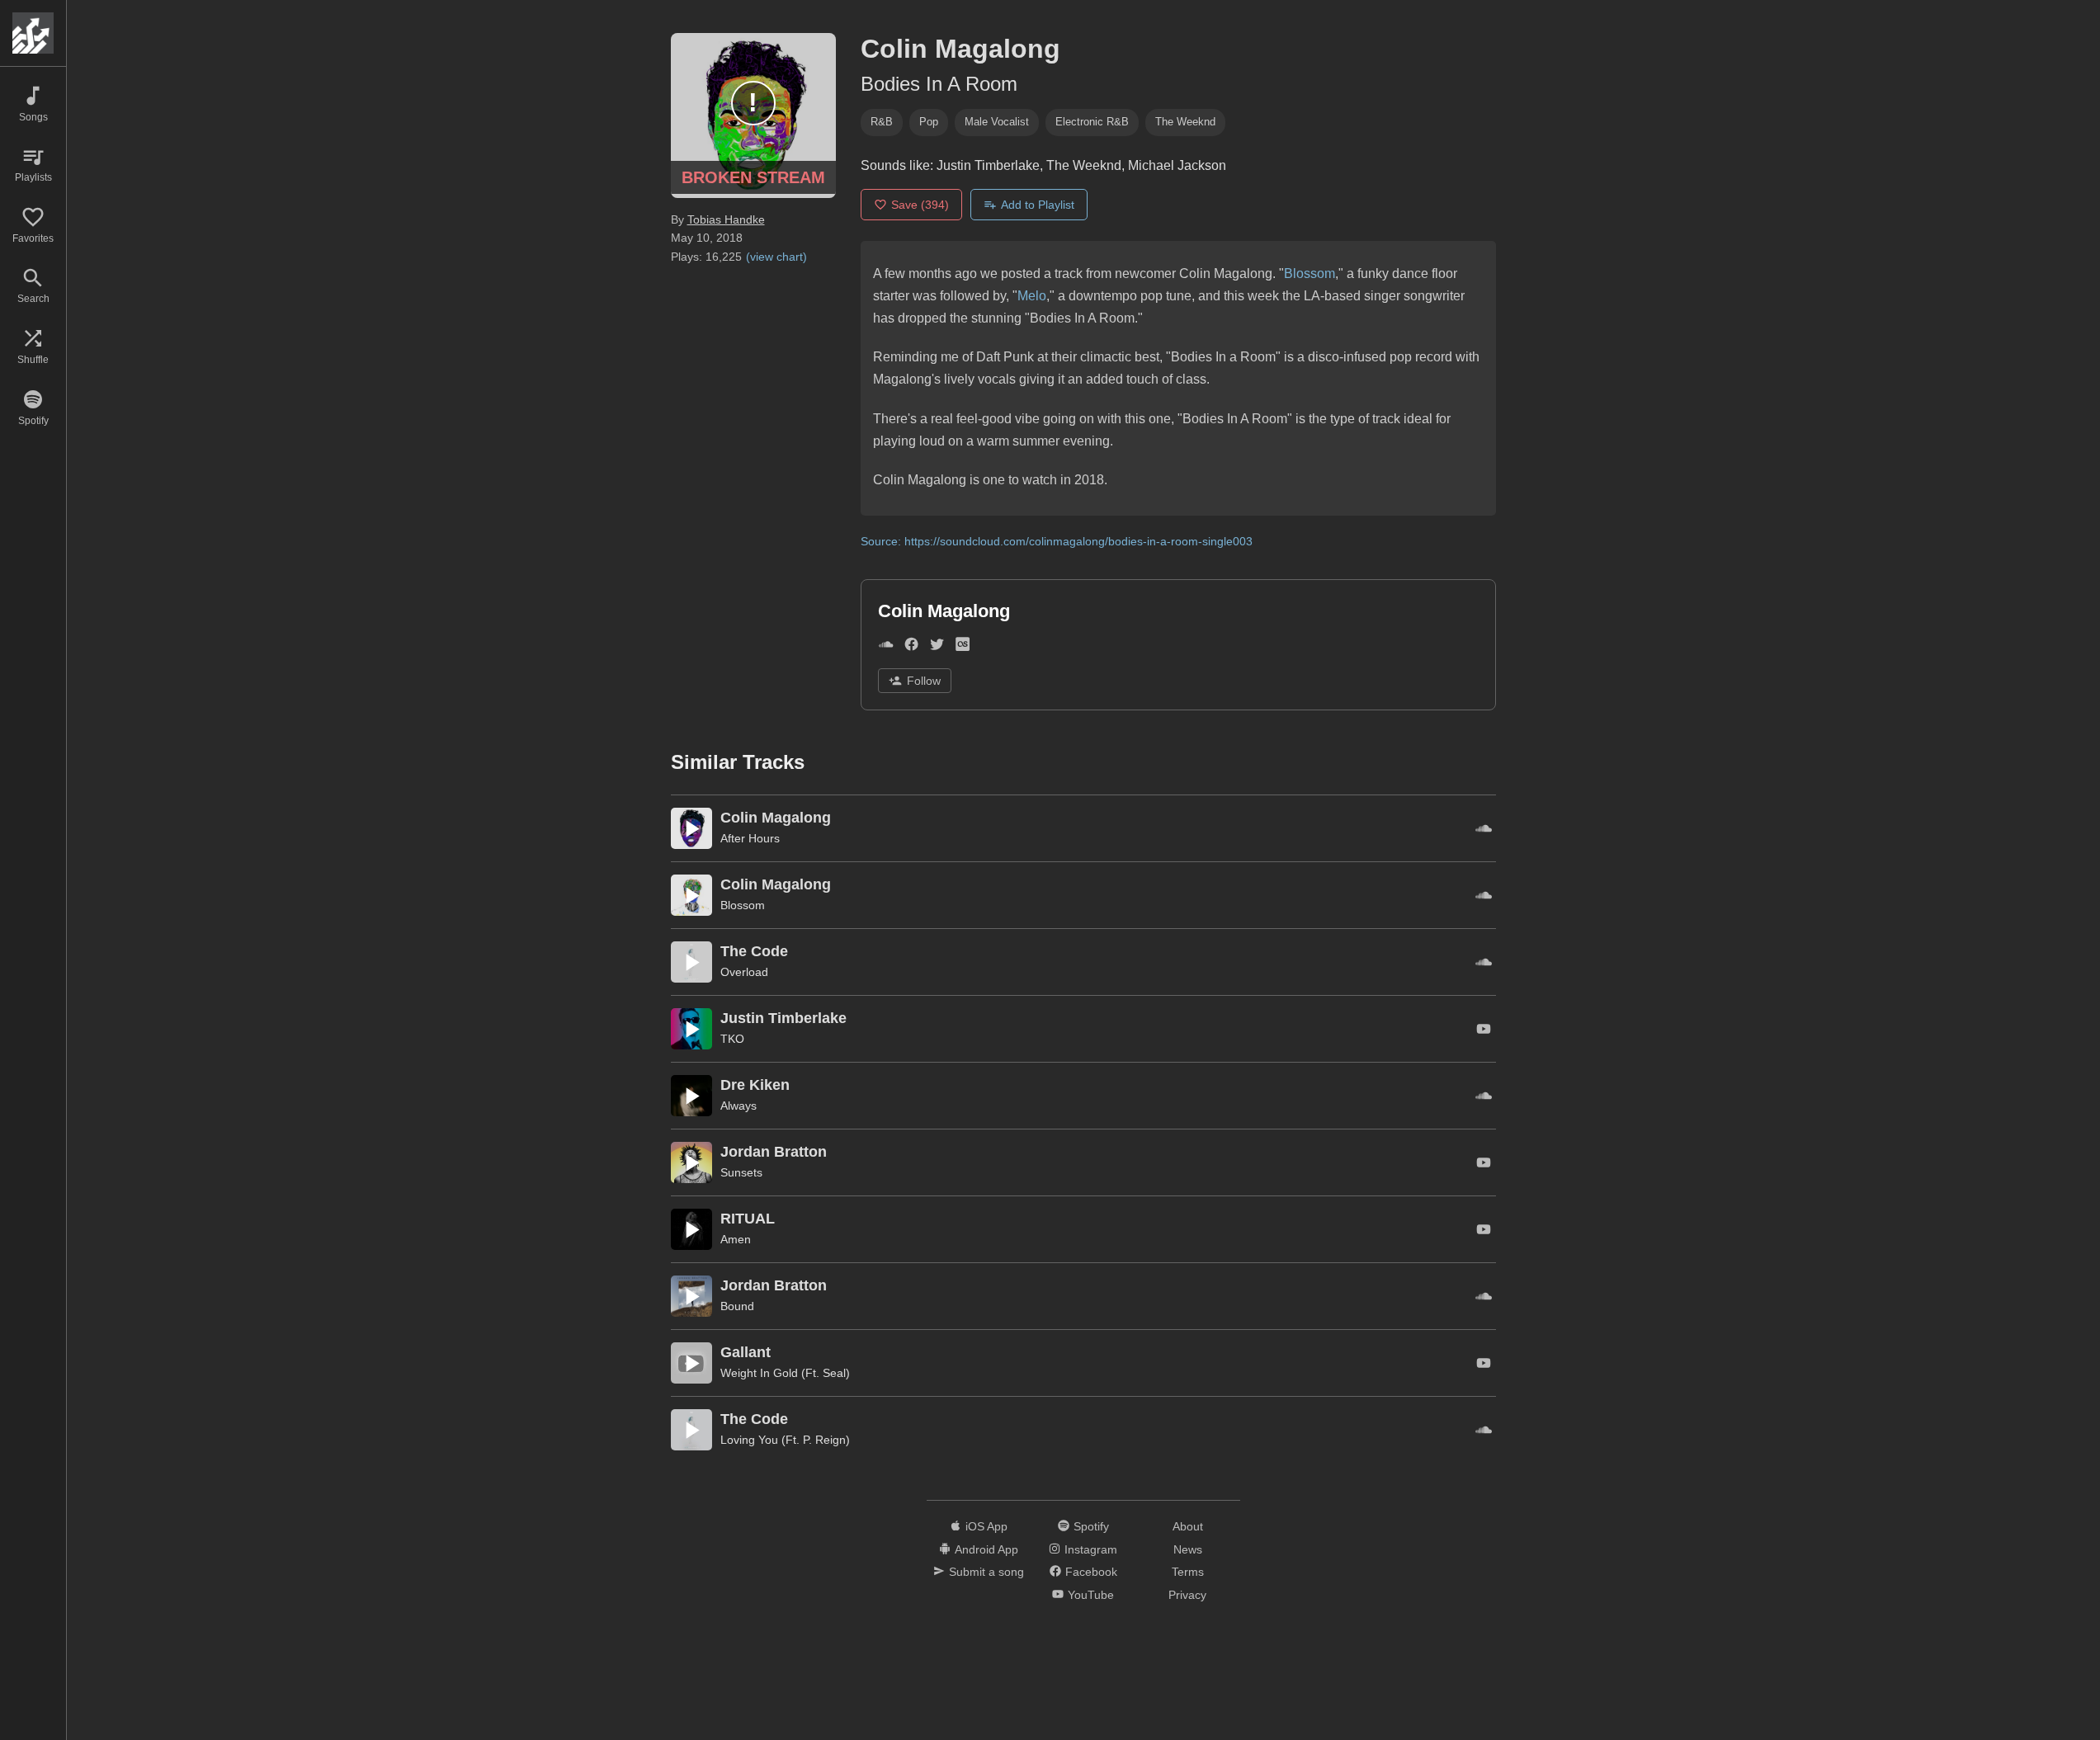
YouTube (1091, 1595)
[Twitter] (937, 647)
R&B (882, 122)
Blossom (1310, 273)
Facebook (1091, 1572)
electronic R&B (1092, 122)
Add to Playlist (1038, 205)
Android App (986, 1549)
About (1188, 1526)
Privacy (1187, 1595)
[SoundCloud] (886, 647)
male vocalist (997, 122)
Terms (1188, 1572)
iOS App (986, 1526)
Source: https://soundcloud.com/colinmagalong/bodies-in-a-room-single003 (1057, 541)
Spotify (1091, 1526)
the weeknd (1185, 122)
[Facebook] (911, 647)
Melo (1032, 296)
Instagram (1091, 1549)
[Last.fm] (963, 647)
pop (929, 122)
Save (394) (920, 205)
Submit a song (986, 1572)
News (1188, 1549)
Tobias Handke (726, 219)
